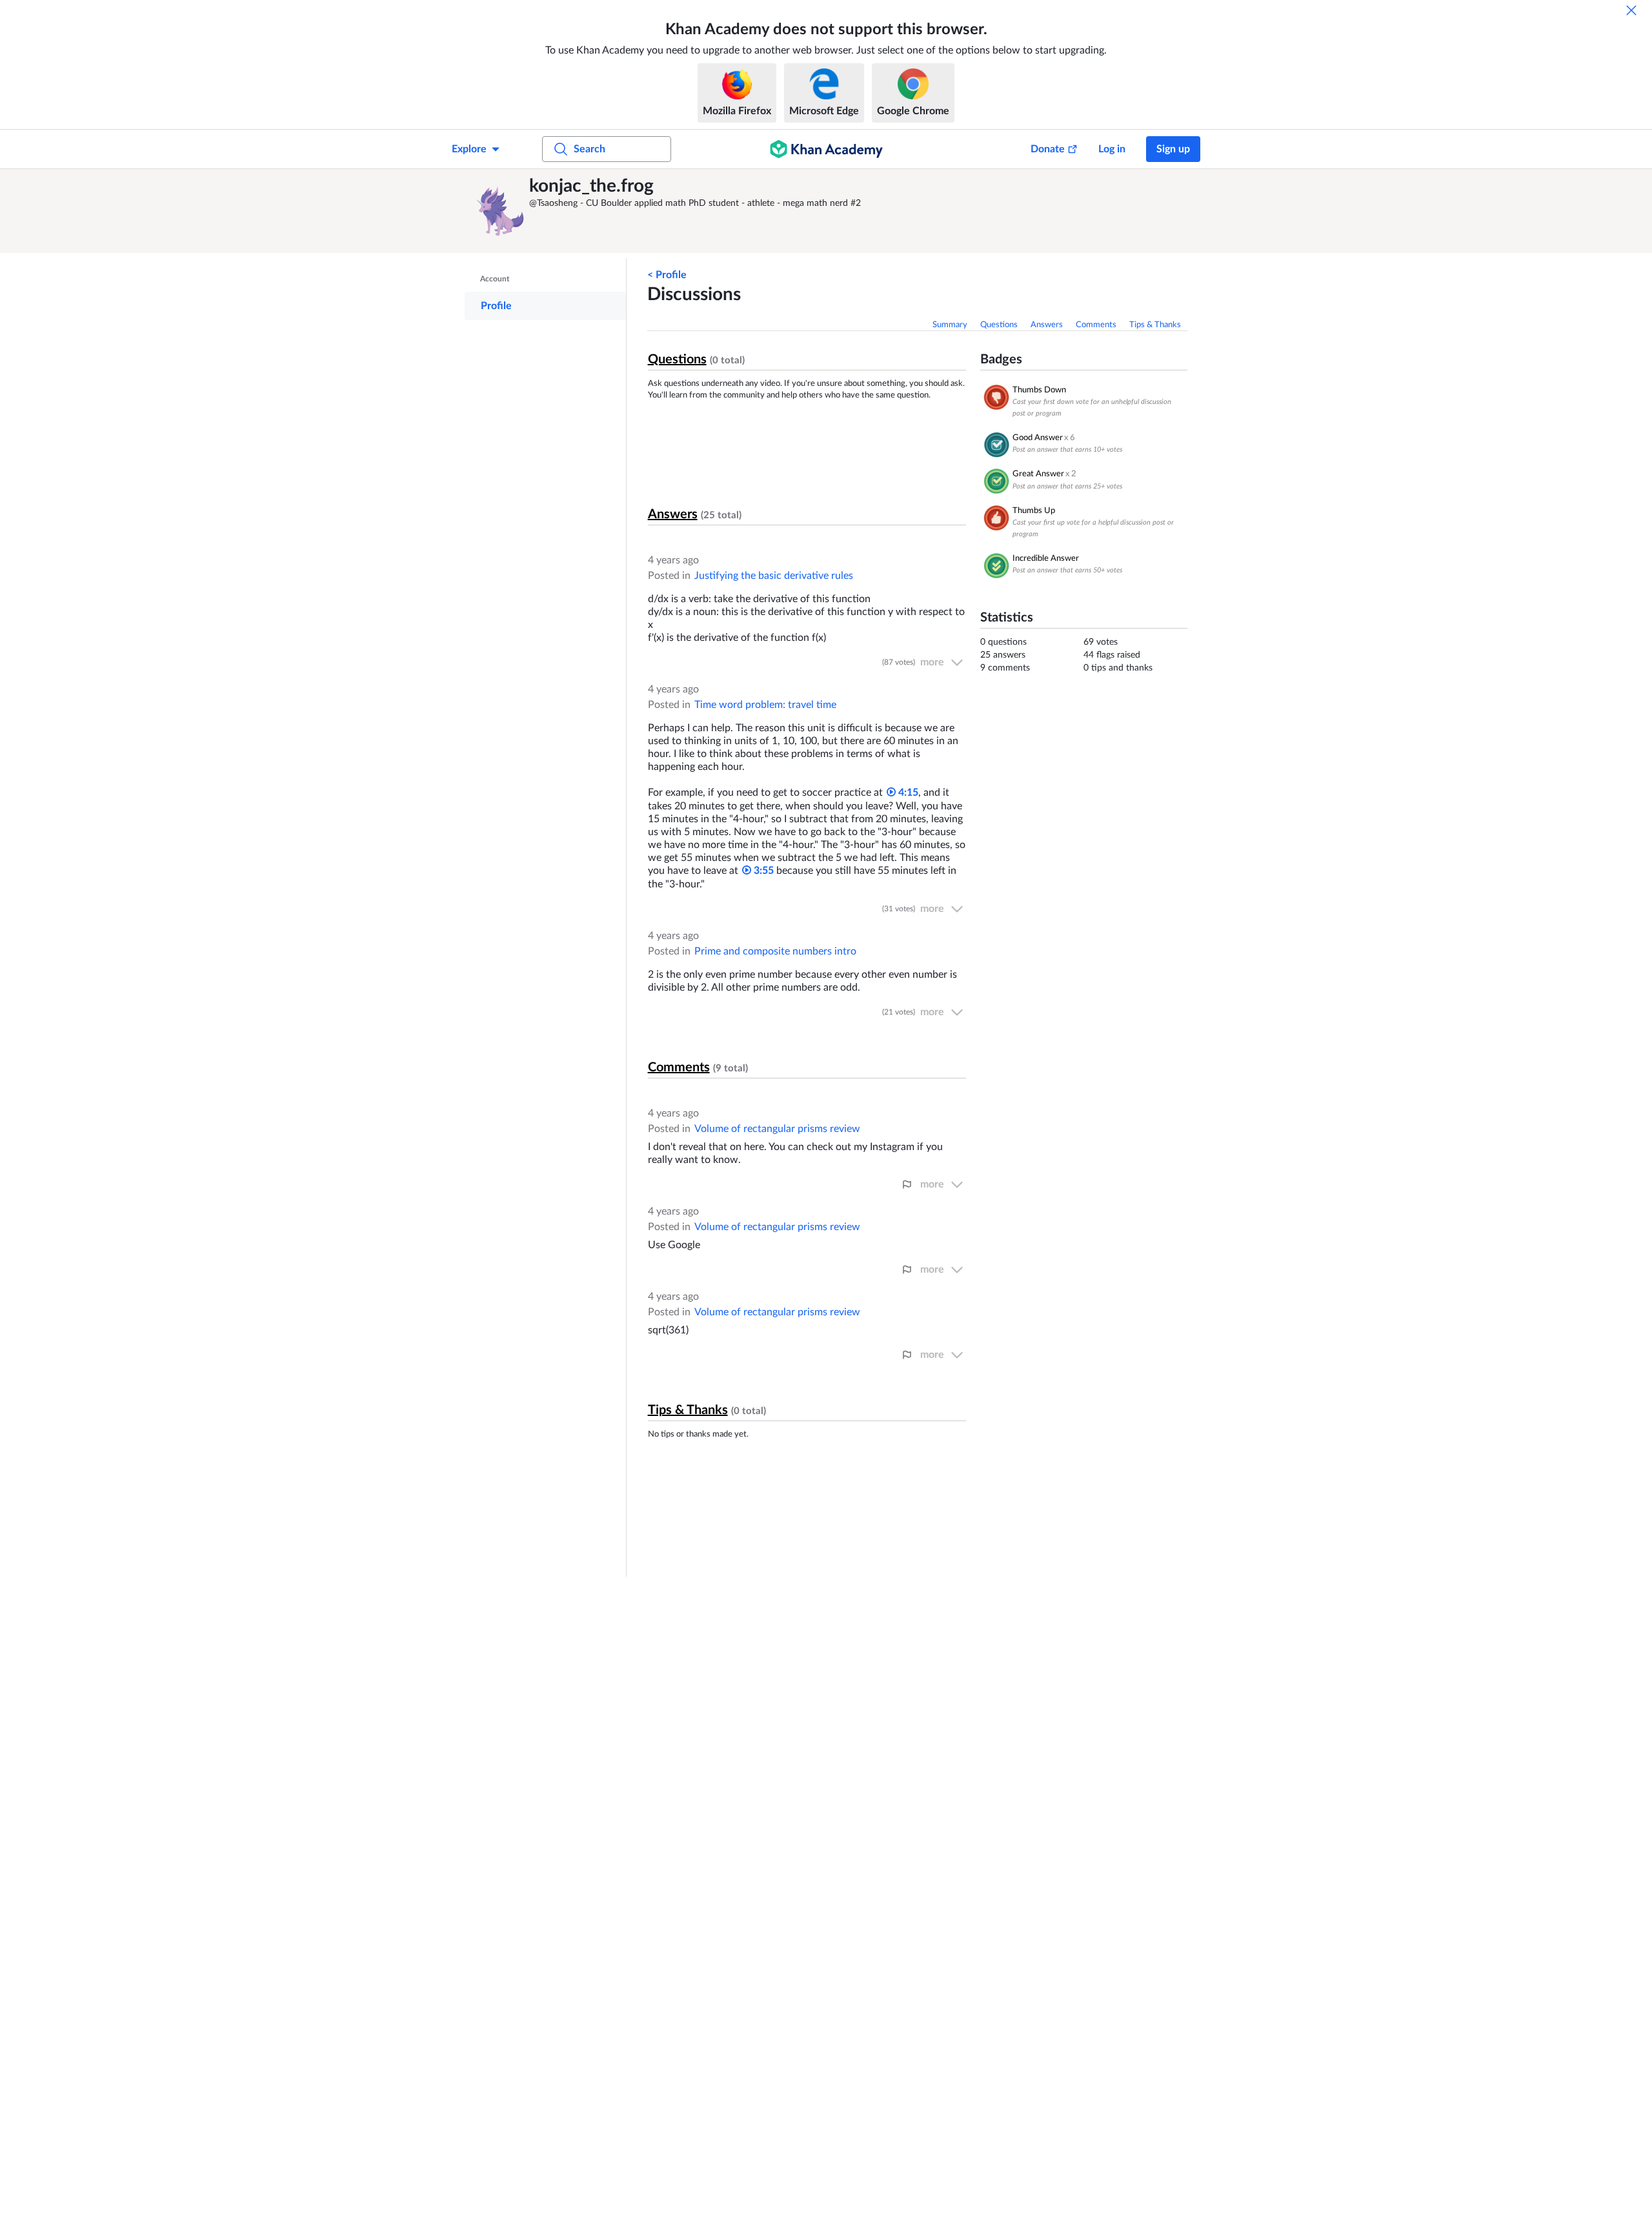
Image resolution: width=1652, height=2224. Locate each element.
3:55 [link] (762, 871)
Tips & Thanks (1155, 325)
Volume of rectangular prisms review (777, 1129)
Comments (1096, 325)
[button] (500, 211)
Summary (950, 325)
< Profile (667, 275)
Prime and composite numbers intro (775, 951)
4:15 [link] (907, 793)
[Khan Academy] (826, 149)
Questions (999, 325)
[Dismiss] (1631, 10)
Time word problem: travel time (765, 705)
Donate (1048, 149)
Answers (1047, 325)
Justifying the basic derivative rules (774, 576)
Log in (1112, 149)
